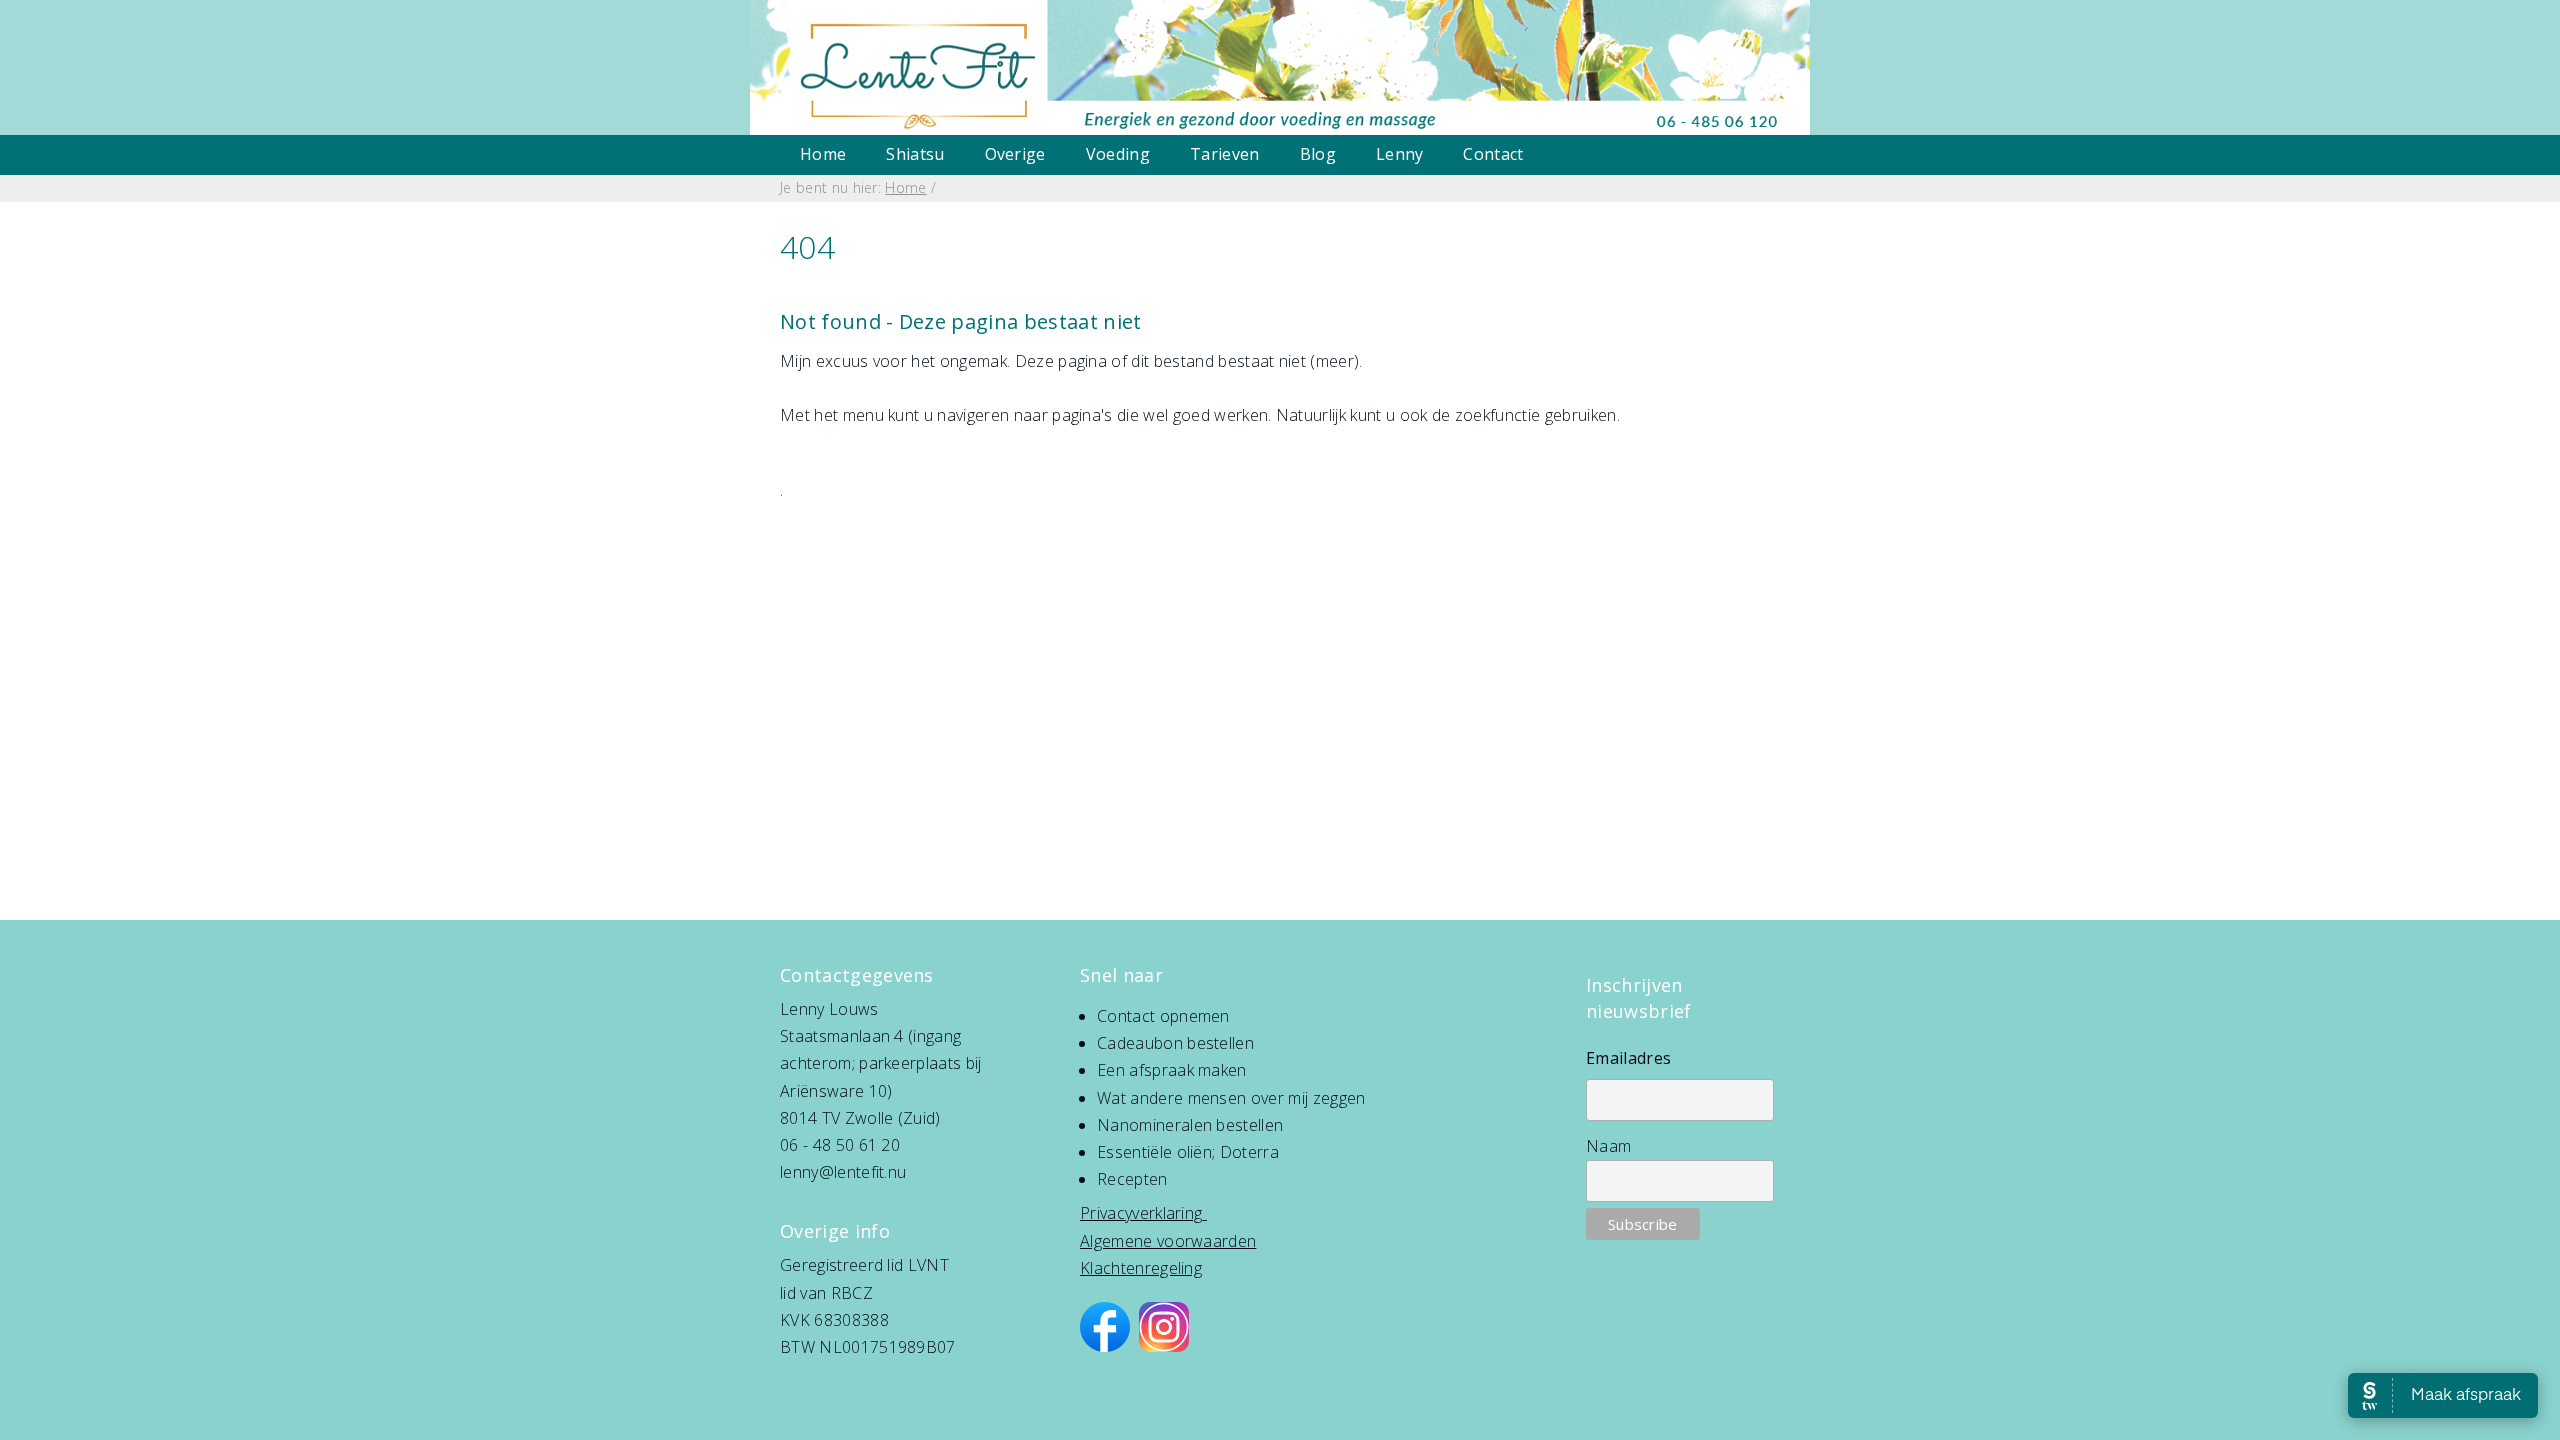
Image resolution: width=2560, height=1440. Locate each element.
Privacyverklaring (1141, 1213)
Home (823, 154)
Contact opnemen (1163, 1016)
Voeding (1118, 154)
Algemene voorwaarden (1168, 1241)
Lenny (1400, 154)
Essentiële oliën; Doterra (1188, 1152)
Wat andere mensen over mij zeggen (1231, 1098)
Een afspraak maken (1172, 1070)
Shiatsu (915, 154)
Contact (1493, 154)
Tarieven (1225, 154)
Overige (1015, 154)
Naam (1608, 1146)
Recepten (1132, 1179)
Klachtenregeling (1141, 1268)
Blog (1318, 154)
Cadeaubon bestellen (1175, 1043)
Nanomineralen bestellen (1190, 1125)
